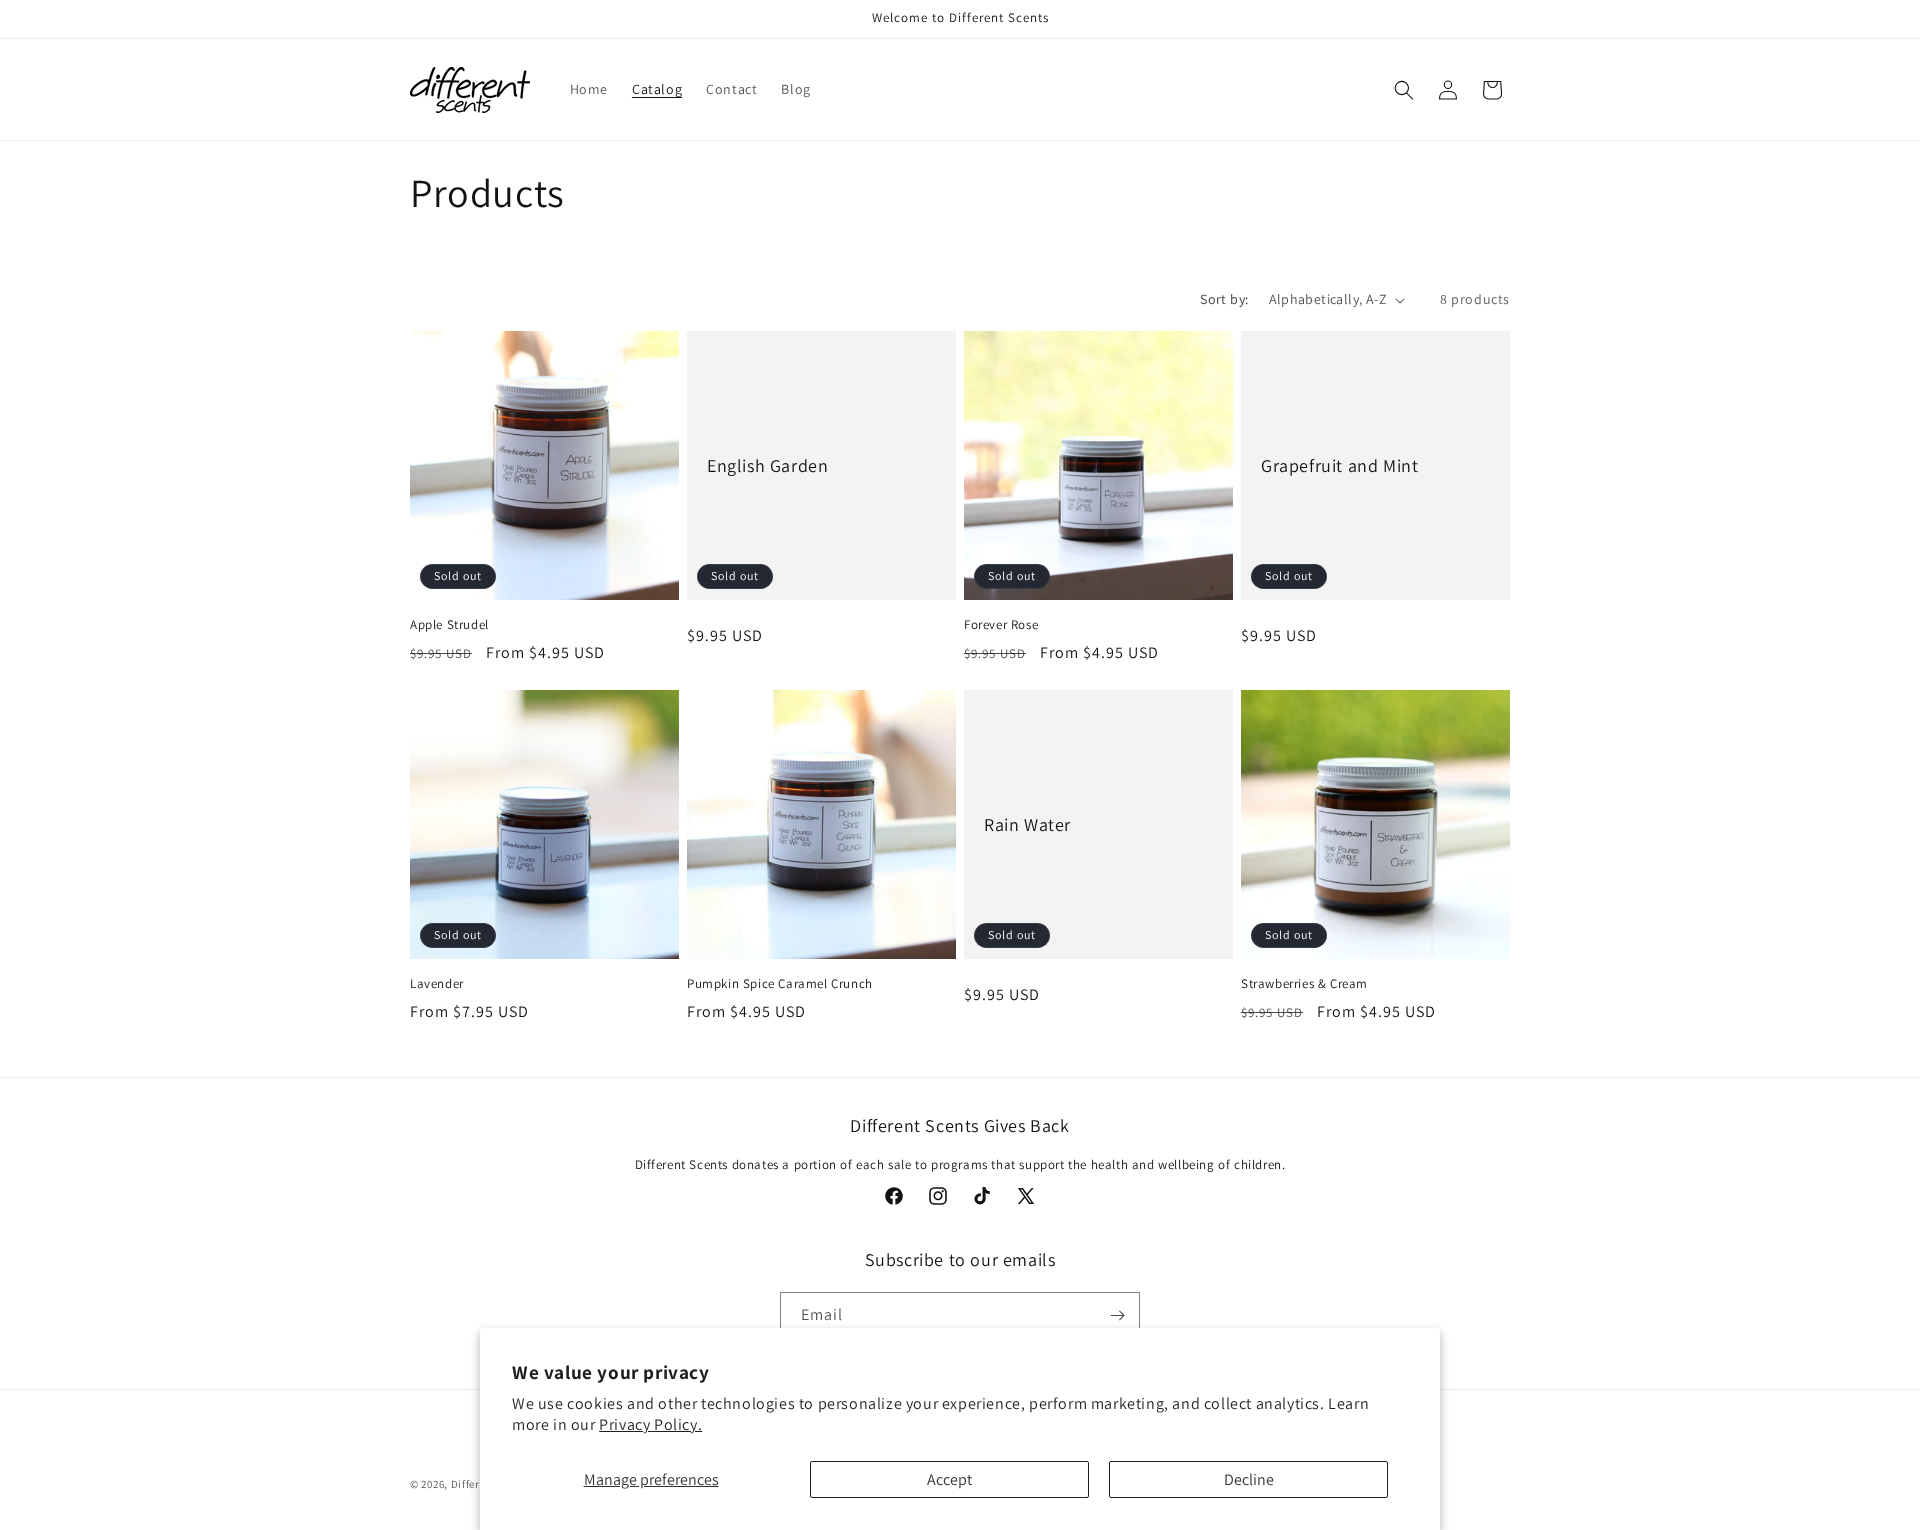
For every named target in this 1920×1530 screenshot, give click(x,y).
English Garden (767, 465)
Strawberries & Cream (1304, 984)
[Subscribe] (1117, 1315)
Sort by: (1224, 299)
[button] (1404, 90)
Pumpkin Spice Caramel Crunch (780, 984)
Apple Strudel (449, 625)
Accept (949, 1479)
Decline (1249, 1479)
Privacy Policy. (650, 1424)
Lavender (437, 984)
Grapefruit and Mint (1339, 465)
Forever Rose (1001, 625)
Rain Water (1027, 824)
